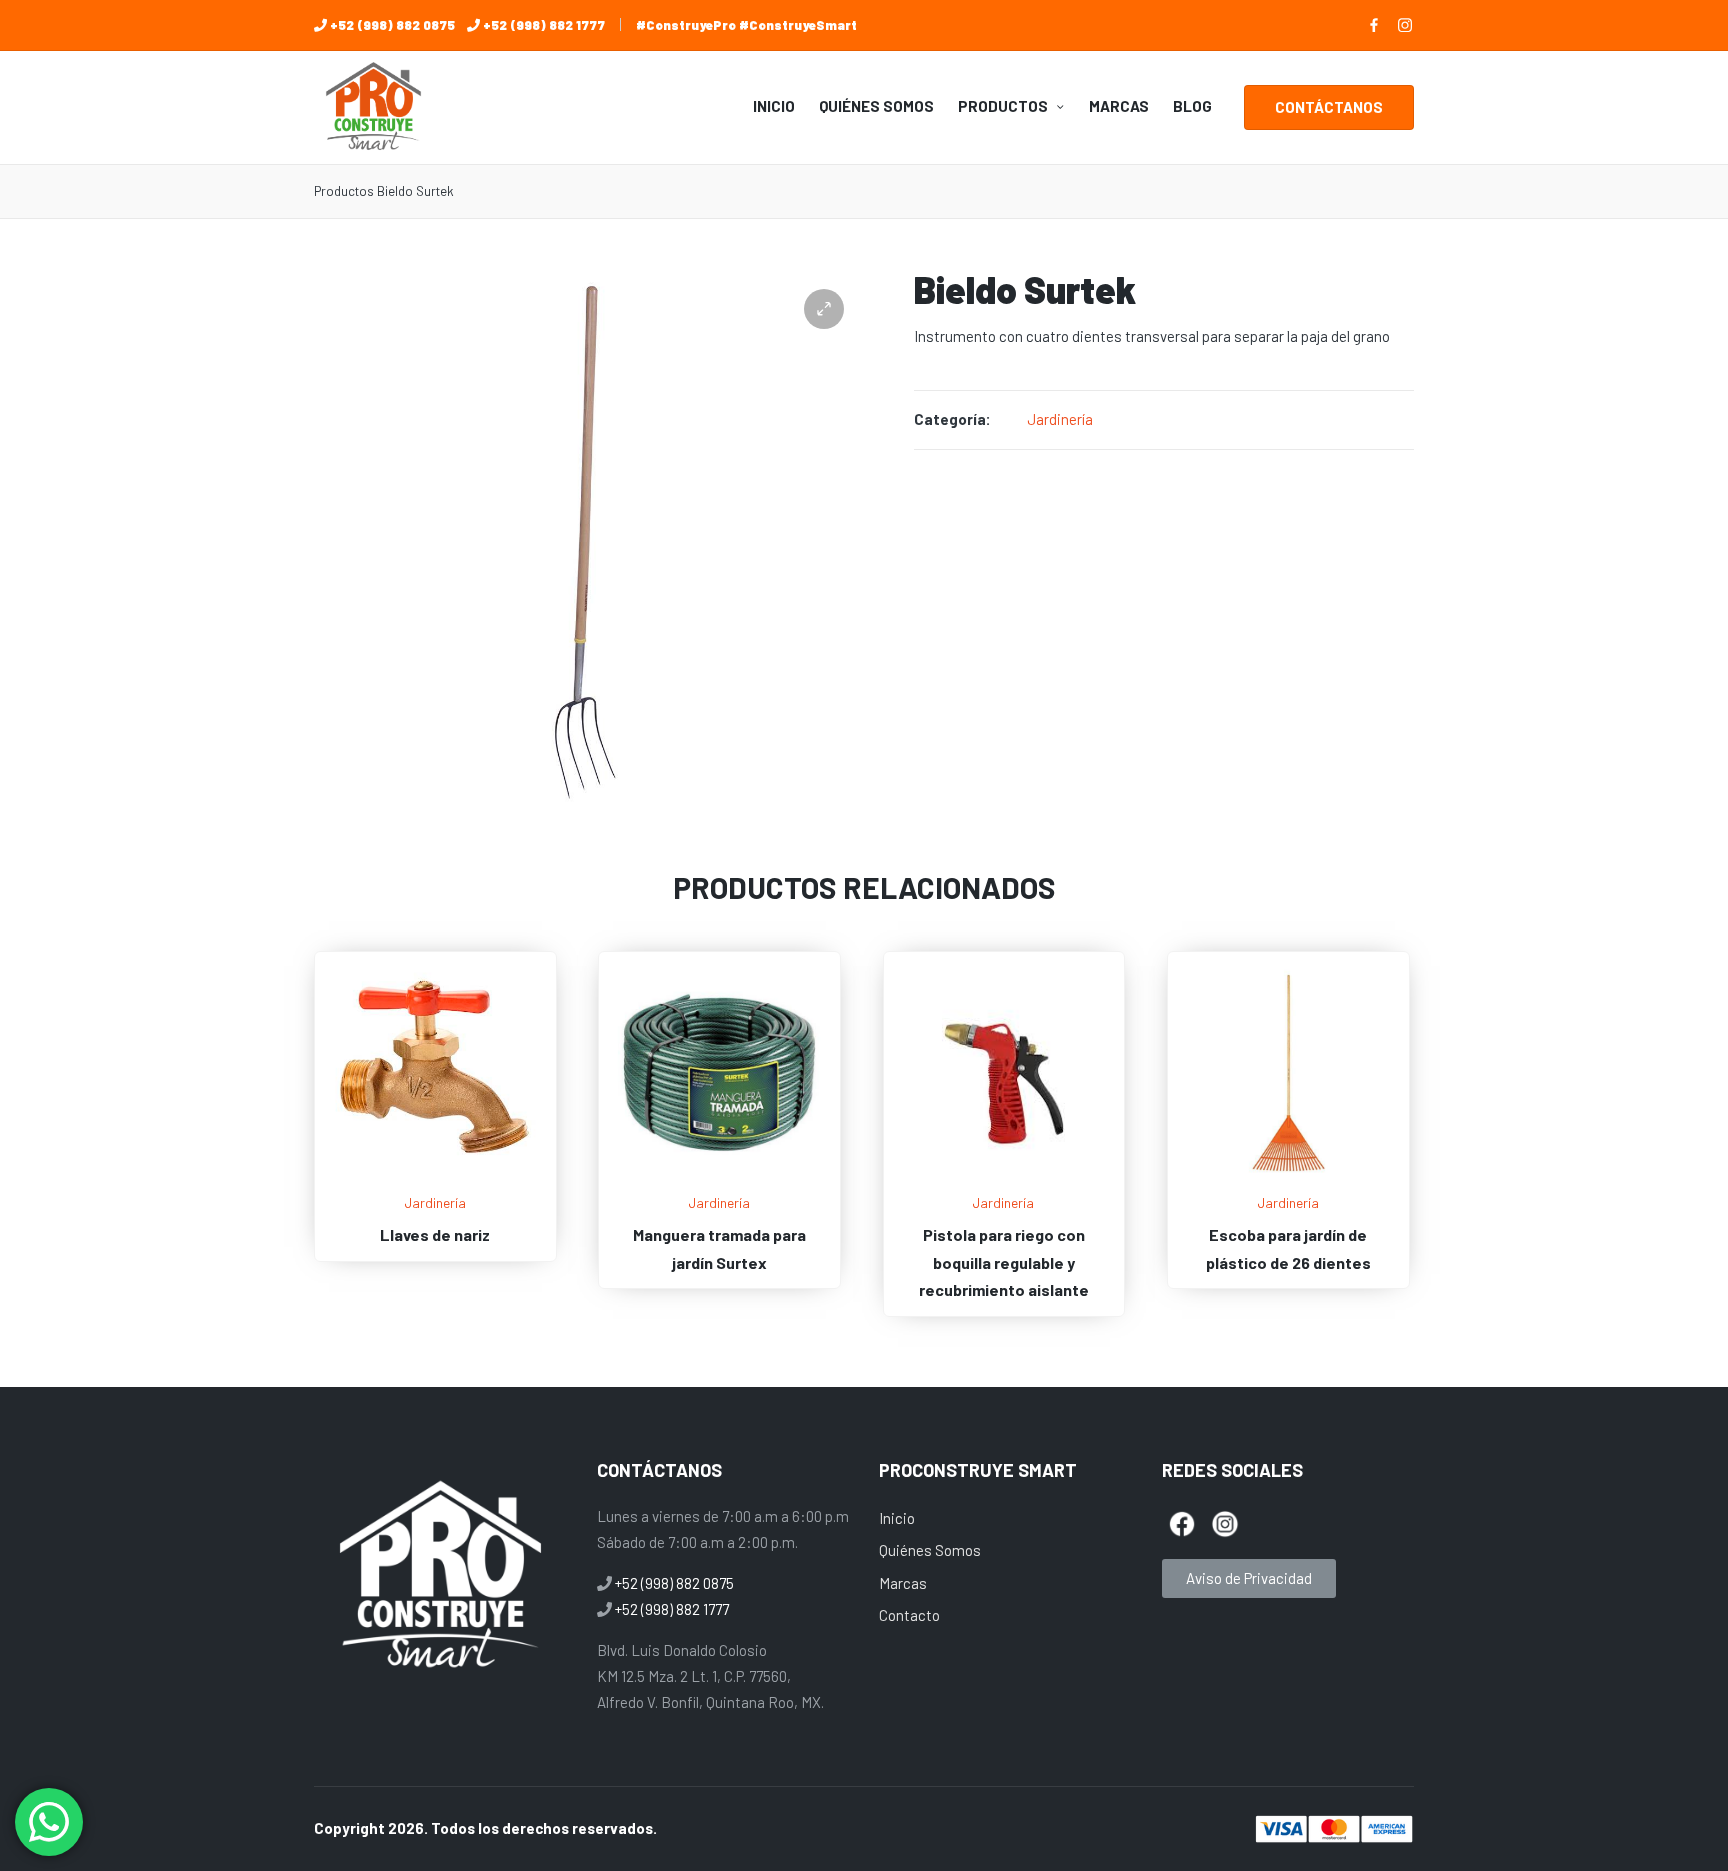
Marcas (903, 1583)
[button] (1329, 107)
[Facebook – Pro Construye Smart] (1374, 25)
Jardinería (1060, 419)
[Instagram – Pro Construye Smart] (1405, 25)
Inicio (897, 1518)
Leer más (435, 1177)
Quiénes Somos (930, 1550)
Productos (344, 191)
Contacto (909, 1615)
